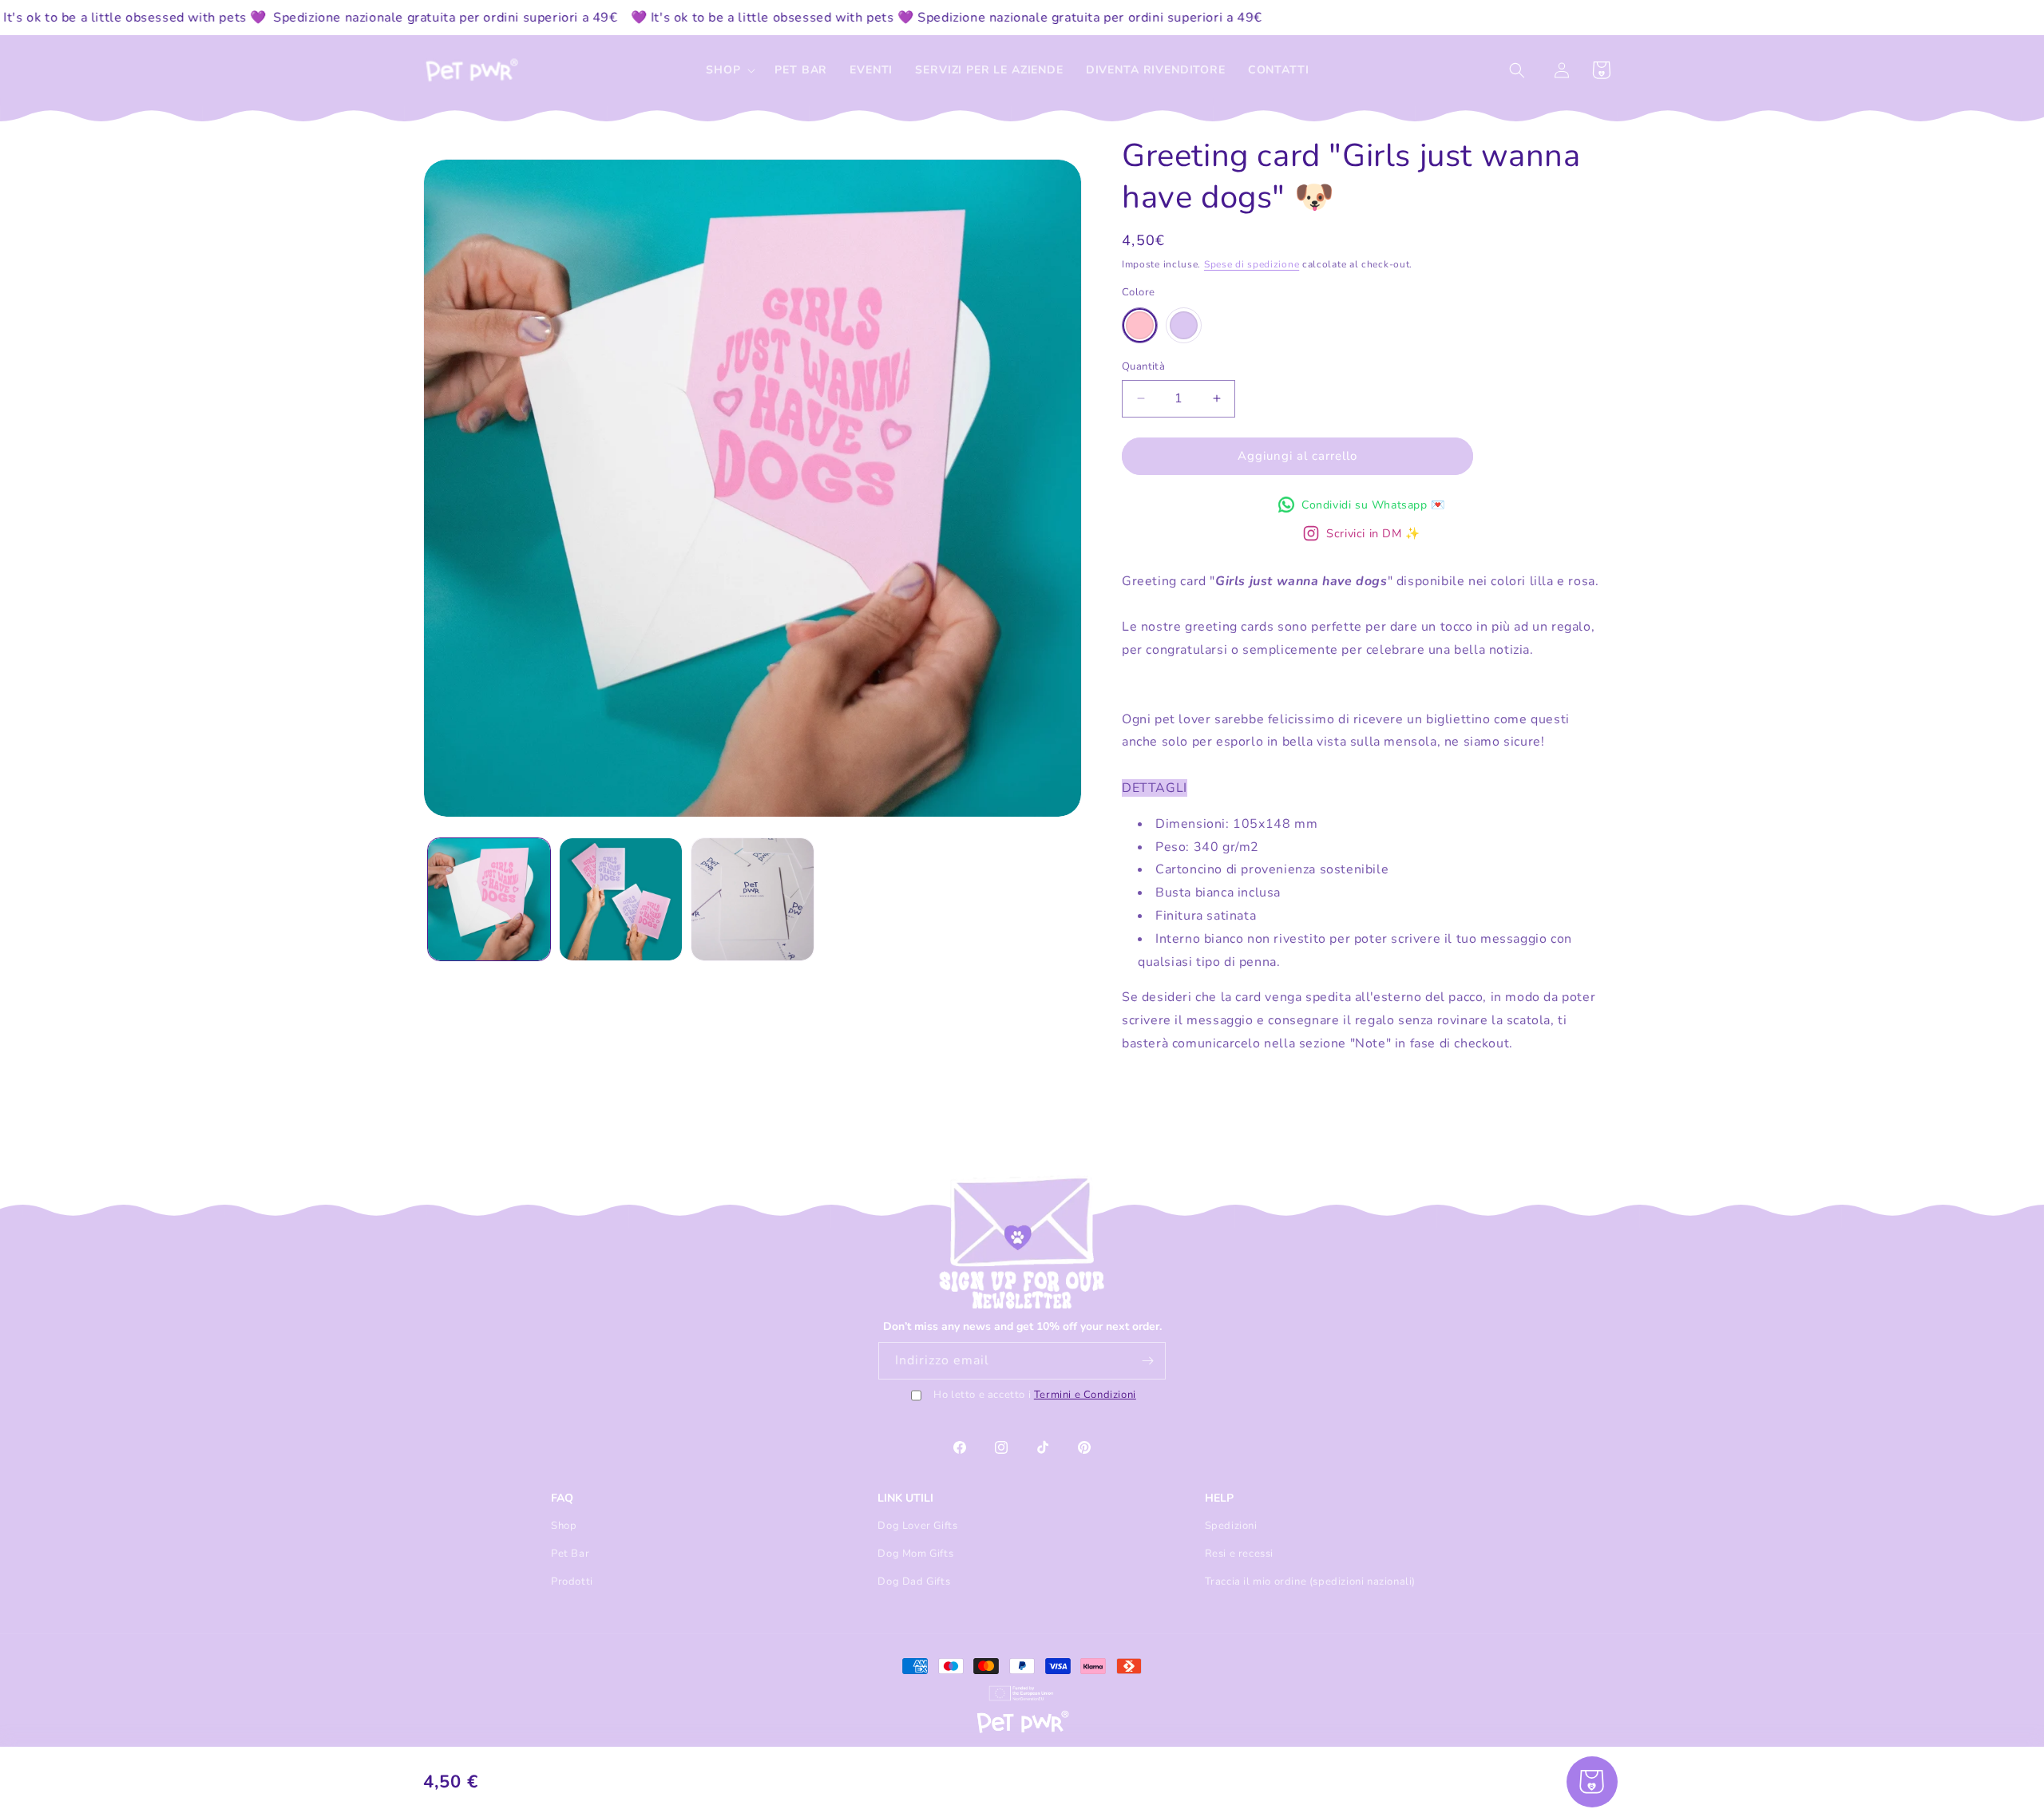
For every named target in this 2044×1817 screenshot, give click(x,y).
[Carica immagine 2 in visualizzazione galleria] (621, 899)
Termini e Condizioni (1085, 1395)
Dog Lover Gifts (917, 1526)
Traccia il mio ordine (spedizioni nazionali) (1310, 1581)
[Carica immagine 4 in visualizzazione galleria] (753, 899)
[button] (729, 70)
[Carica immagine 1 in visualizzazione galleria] (489, 899)
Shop (564, 1526)
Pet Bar (570, 1554)
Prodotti (572, 1581)
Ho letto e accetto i (1035, 1395)
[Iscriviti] (1147, 1361)
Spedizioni (1231, 1526)
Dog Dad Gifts (914, 1581)
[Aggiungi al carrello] (1592, 1782)
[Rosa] (1140, 325)
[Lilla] (1184, 325)
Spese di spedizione (1252, 264)
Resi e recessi (1239, 1554)
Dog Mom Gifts (915, 1554)
